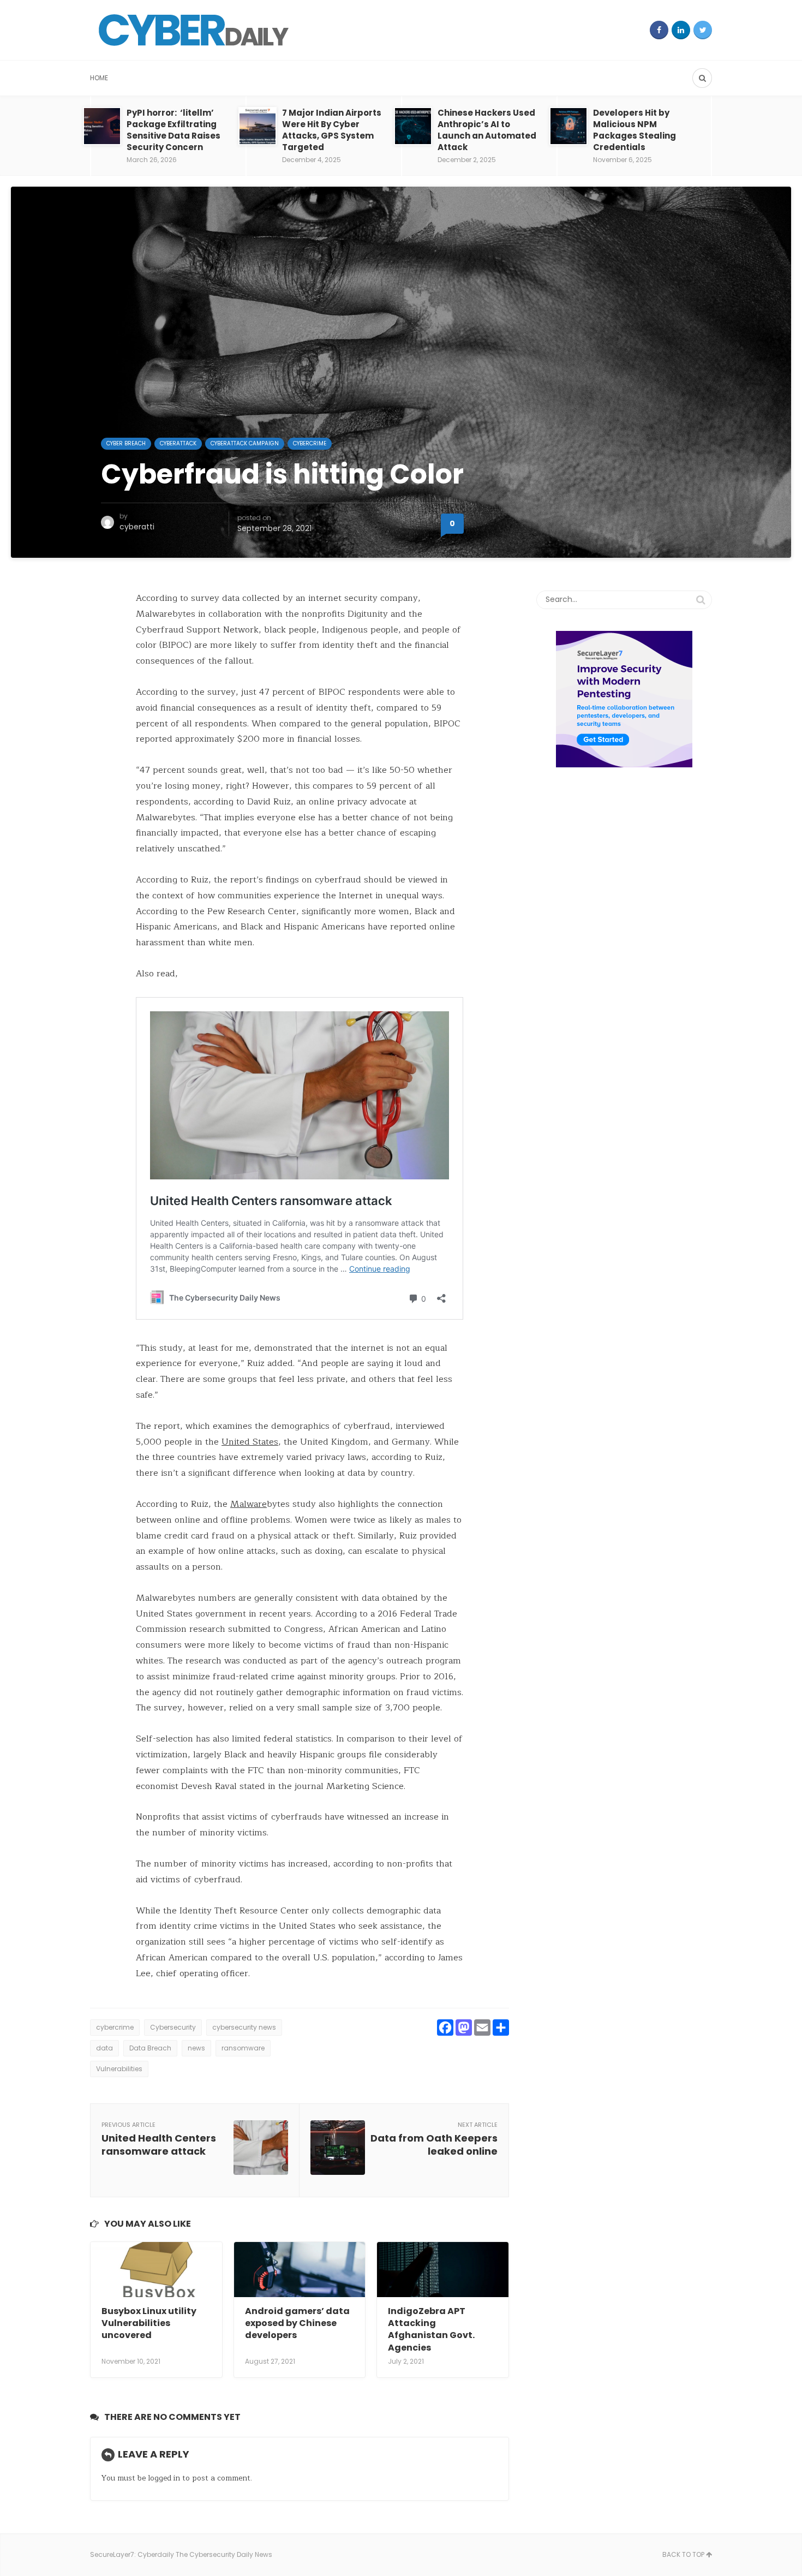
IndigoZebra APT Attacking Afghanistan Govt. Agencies (431, 2329)
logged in (164, 2478)
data (104, 2048)
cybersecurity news (244, 2027)
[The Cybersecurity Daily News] (194, 30)
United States (250, 1442)
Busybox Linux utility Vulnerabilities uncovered (149, 2323)
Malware (249, 1504)
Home (99, 78)
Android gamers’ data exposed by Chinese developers (297, 2323)
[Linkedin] (681, 30)
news (196, 2048)
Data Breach (150, 2048)
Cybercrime (310, 443)
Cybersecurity (173, 2027)
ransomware (243, 2048)
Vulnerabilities (119, 2069)
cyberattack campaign (245, 443)
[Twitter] (703, 30)
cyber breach (126, 443)
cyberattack (178, 443)
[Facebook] (659, 30)
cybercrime (115, 2027)
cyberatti (137, 527)
